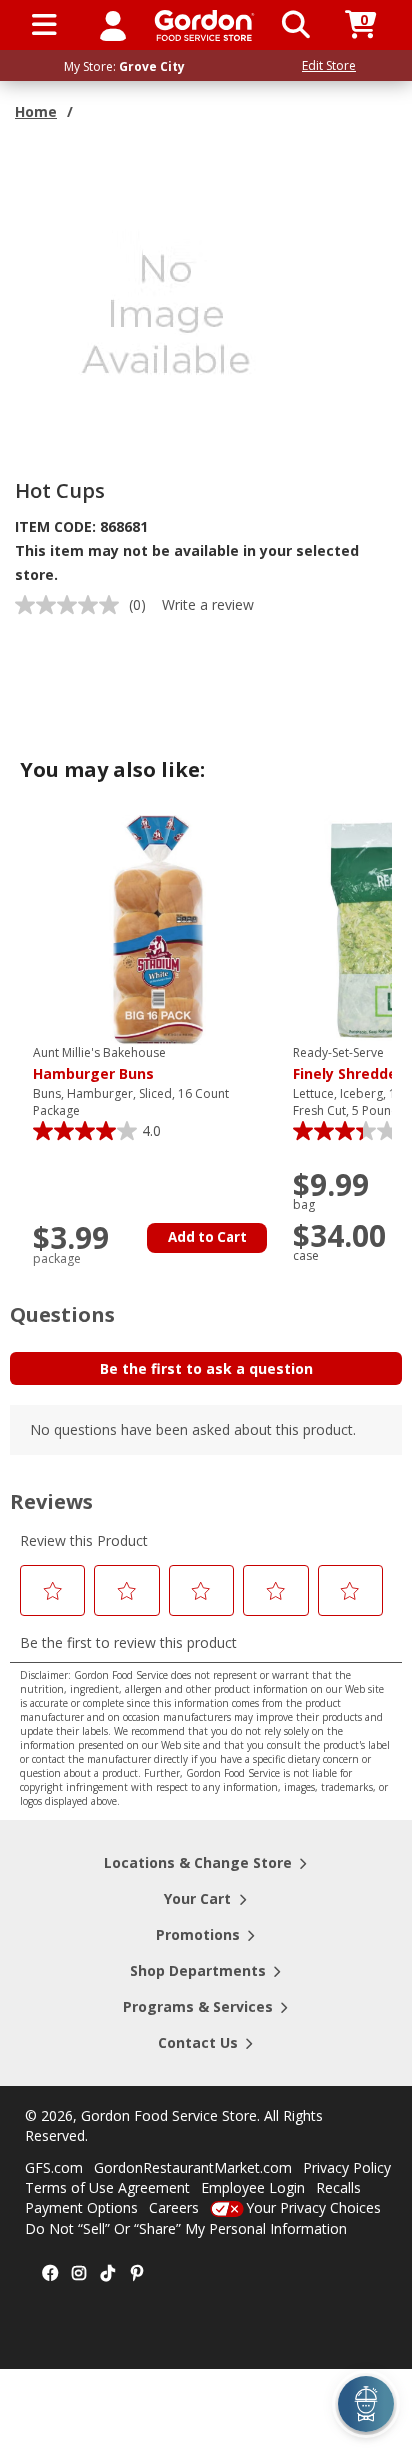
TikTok (108, 2274)
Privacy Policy (347, 2167)
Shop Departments (198, 1970)
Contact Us (198, 2042)
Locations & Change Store (198, 1862)
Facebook (50, 2274)
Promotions (198, 1934)
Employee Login (253, 2187)
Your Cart (197, 1898)
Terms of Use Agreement (107, 2187)
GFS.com (54, 2167)
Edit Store (329, 65)
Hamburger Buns (99, 1064)
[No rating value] (72, 605)
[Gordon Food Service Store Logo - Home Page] (204, 25)
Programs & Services (198, 2006)
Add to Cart (207, 1237)
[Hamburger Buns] (158, 928)
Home (36, 111)
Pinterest (137, 2274)
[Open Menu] (44, 25)
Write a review (208, 604)
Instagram (79, 2274)
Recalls (338, 2187)
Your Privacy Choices (313, 2207)
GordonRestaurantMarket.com (193, 2167)
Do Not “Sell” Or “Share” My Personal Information (186, 2228)
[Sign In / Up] (113, 25)
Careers (174, 2207)
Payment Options (81, 2207)
